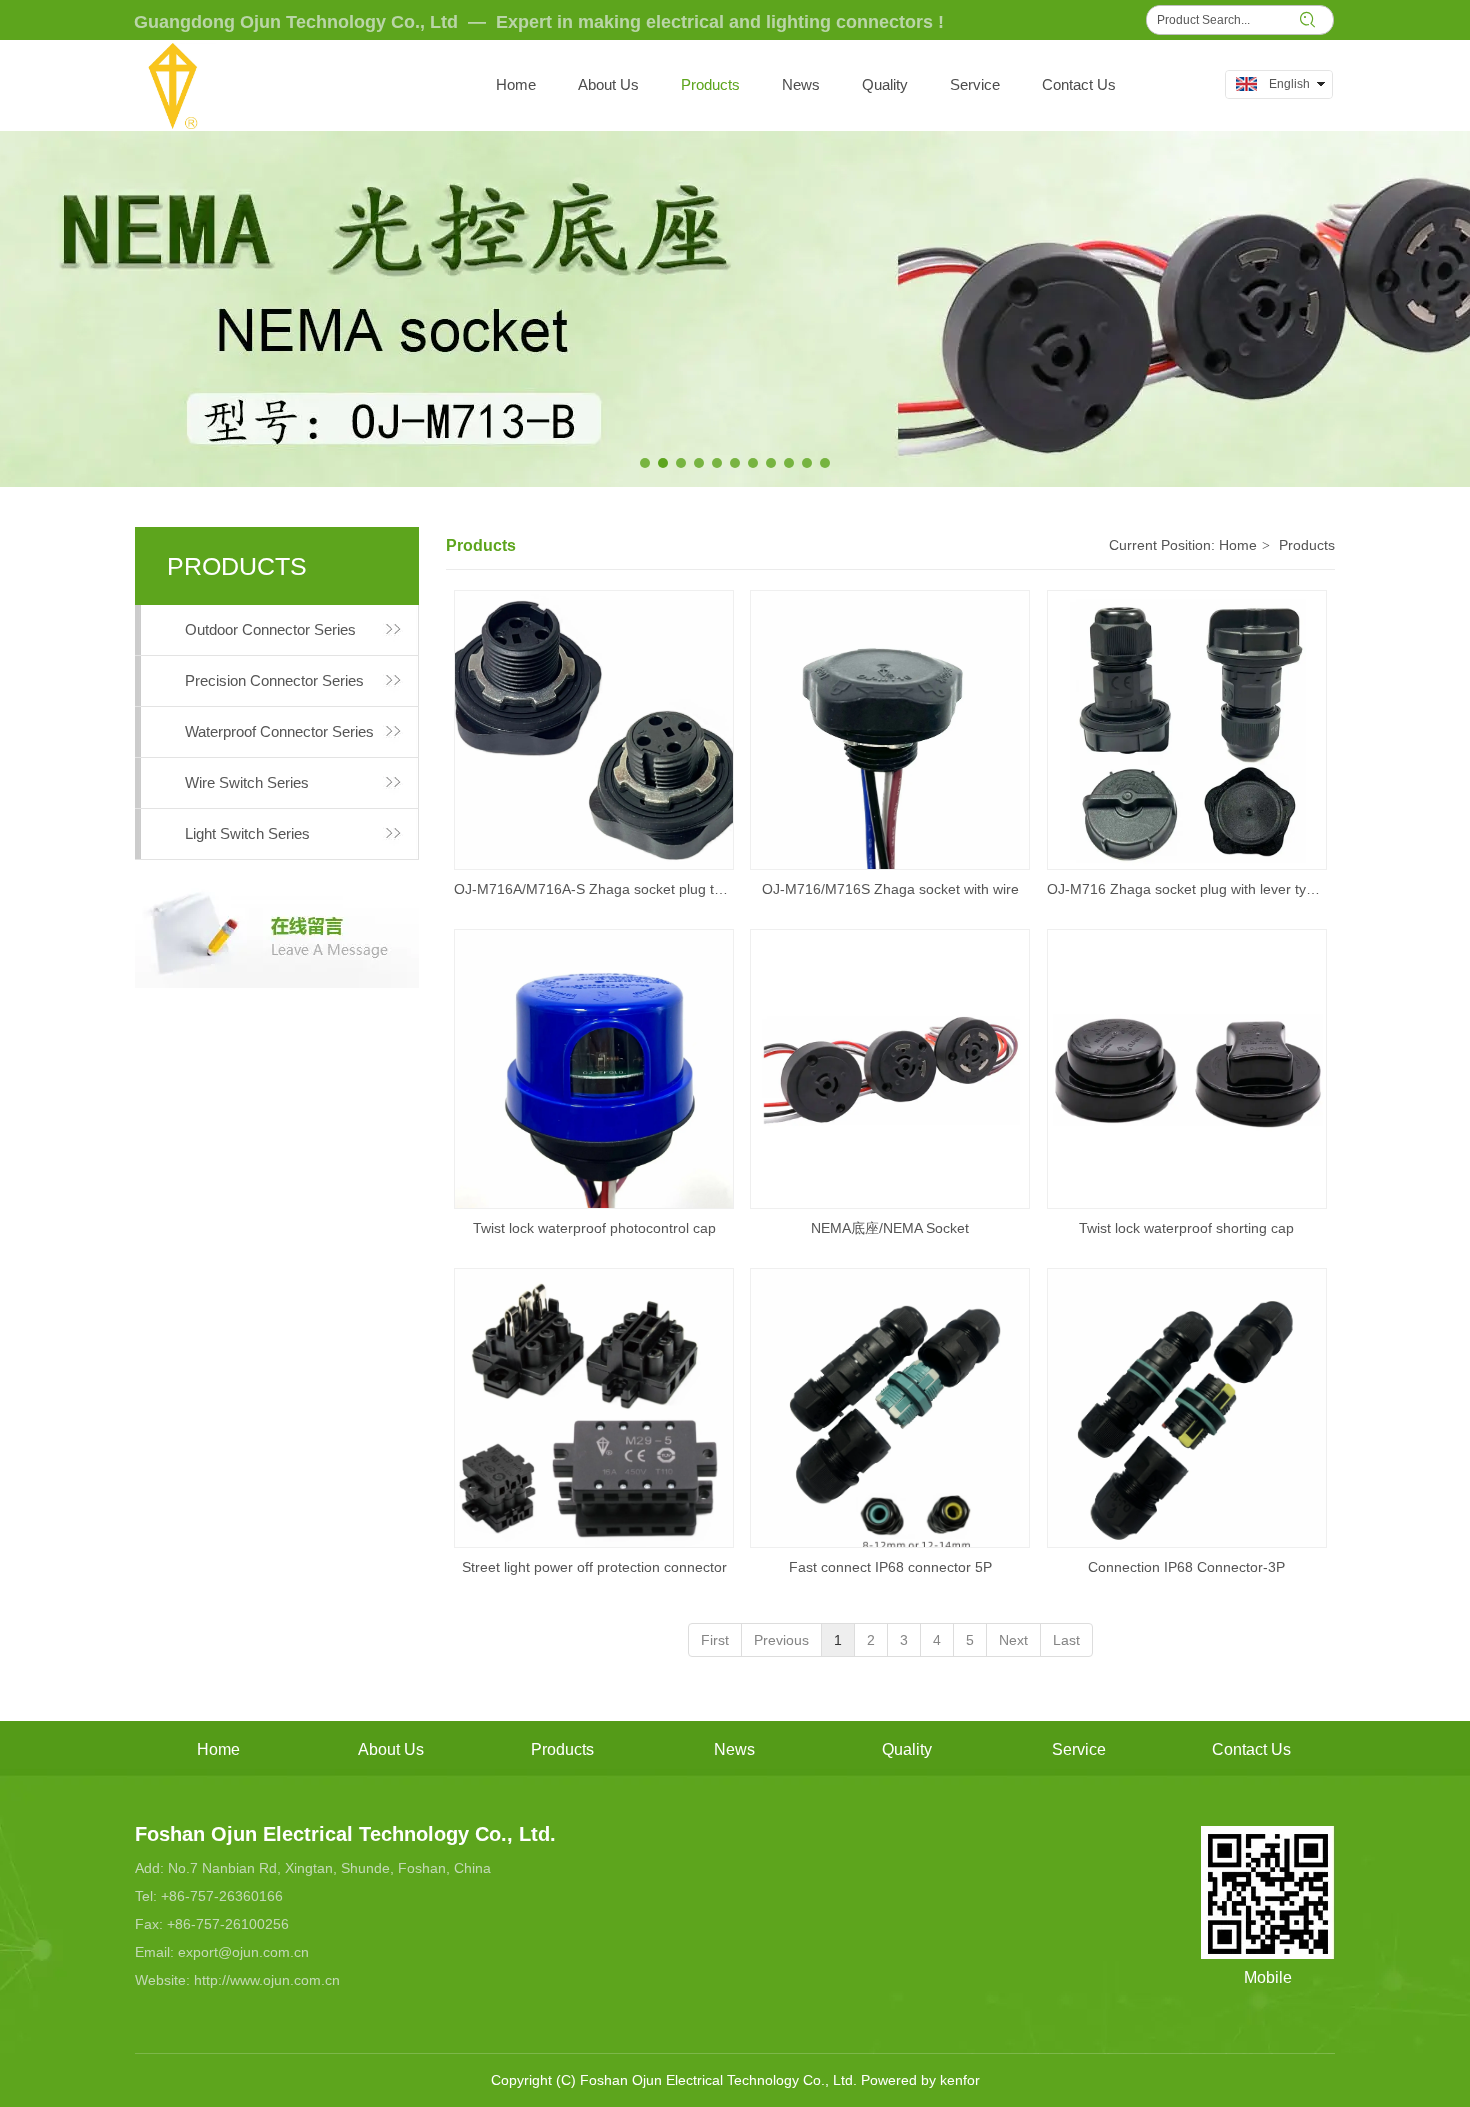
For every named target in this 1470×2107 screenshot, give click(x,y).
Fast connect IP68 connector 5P (890, 1567)
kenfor (960, 2080)
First (715, 1640)
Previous (781, 1640)
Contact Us (1251, 1749)
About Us (391, 1749)
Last (1066, 1640)
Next (1013, 1640)
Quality (907, 1749)
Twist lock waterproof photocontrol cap (594, 1228)
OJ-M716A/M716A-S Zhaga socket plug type (594, 889)
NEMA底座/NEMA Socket (890, 1228)
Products (1307, 545)
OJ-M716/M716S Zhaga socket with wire (890, 889)
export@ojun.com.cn (243, 1952)
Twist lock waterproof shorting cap (1186, 1228)
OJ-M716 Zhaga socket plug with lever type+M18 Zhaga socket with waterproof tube (1187, 889)
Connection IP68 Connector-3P (1186, 1567)
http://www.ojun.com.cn (267, 1980)
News (734, 1749)
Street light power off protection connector (594, 1567)
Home (1238, 545)
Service (1079, 1749)
